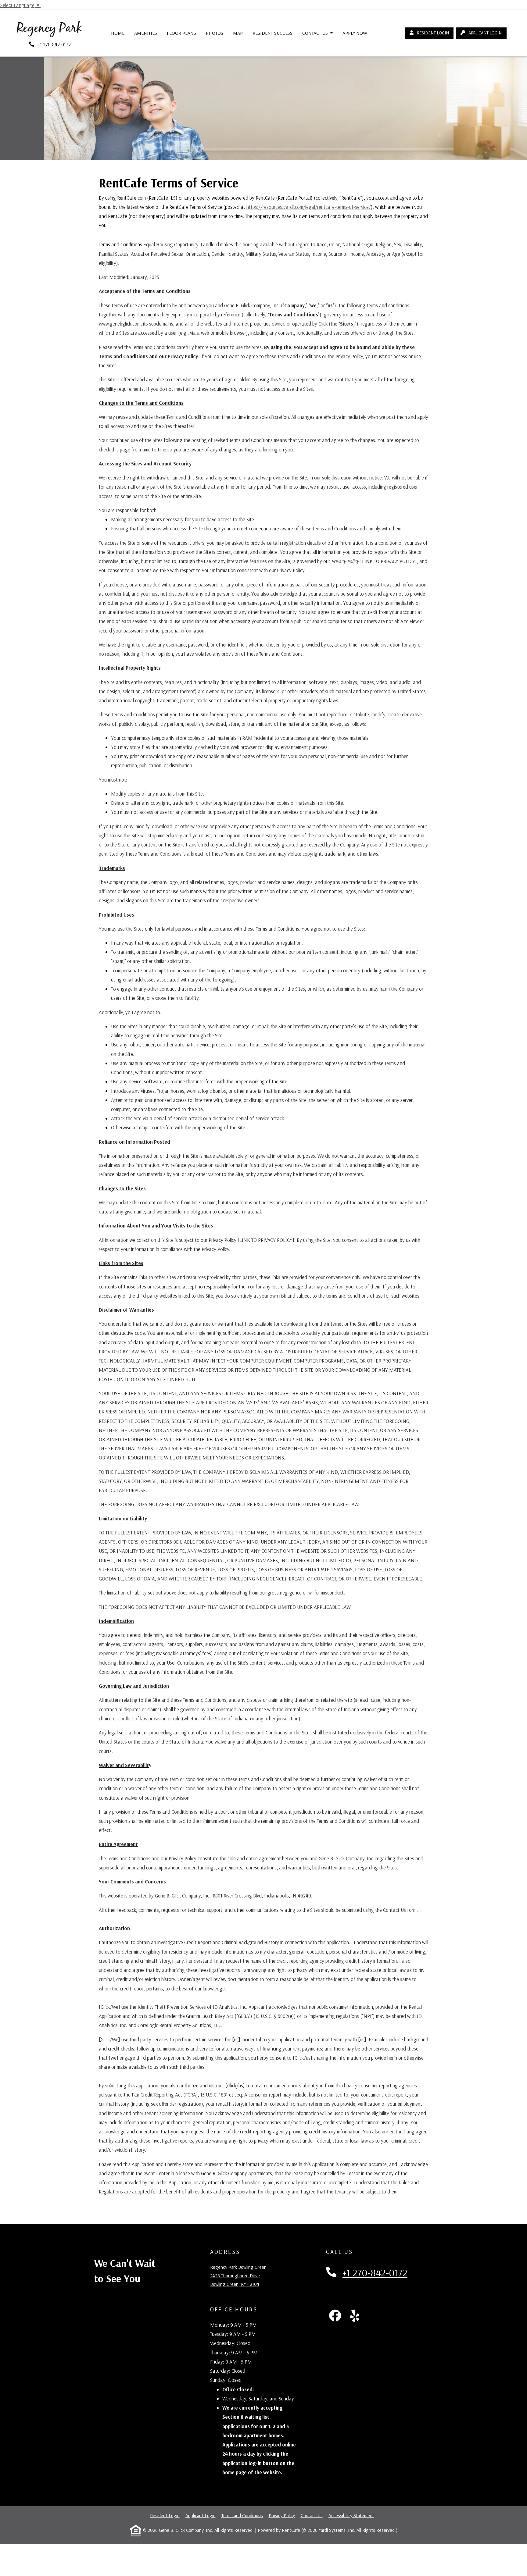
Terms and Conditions (242, 2515)
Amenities (146, 33)
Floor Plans (181, 33)
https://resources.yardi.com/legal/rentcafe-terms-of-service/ (309, 207)
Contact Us (312, 2515)
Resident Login (435, 33)
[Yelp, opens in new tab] (355, 2316)
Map (238, 33)
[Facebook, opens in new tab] (335, 2316)
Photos (215, 33)
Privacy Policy (282, 2515)
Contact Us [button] (316, 33)
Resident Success (272, 33)
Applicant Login (487, 33)
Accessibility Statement (351, 2515)
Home (118, 33)
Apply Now (357, 33)
